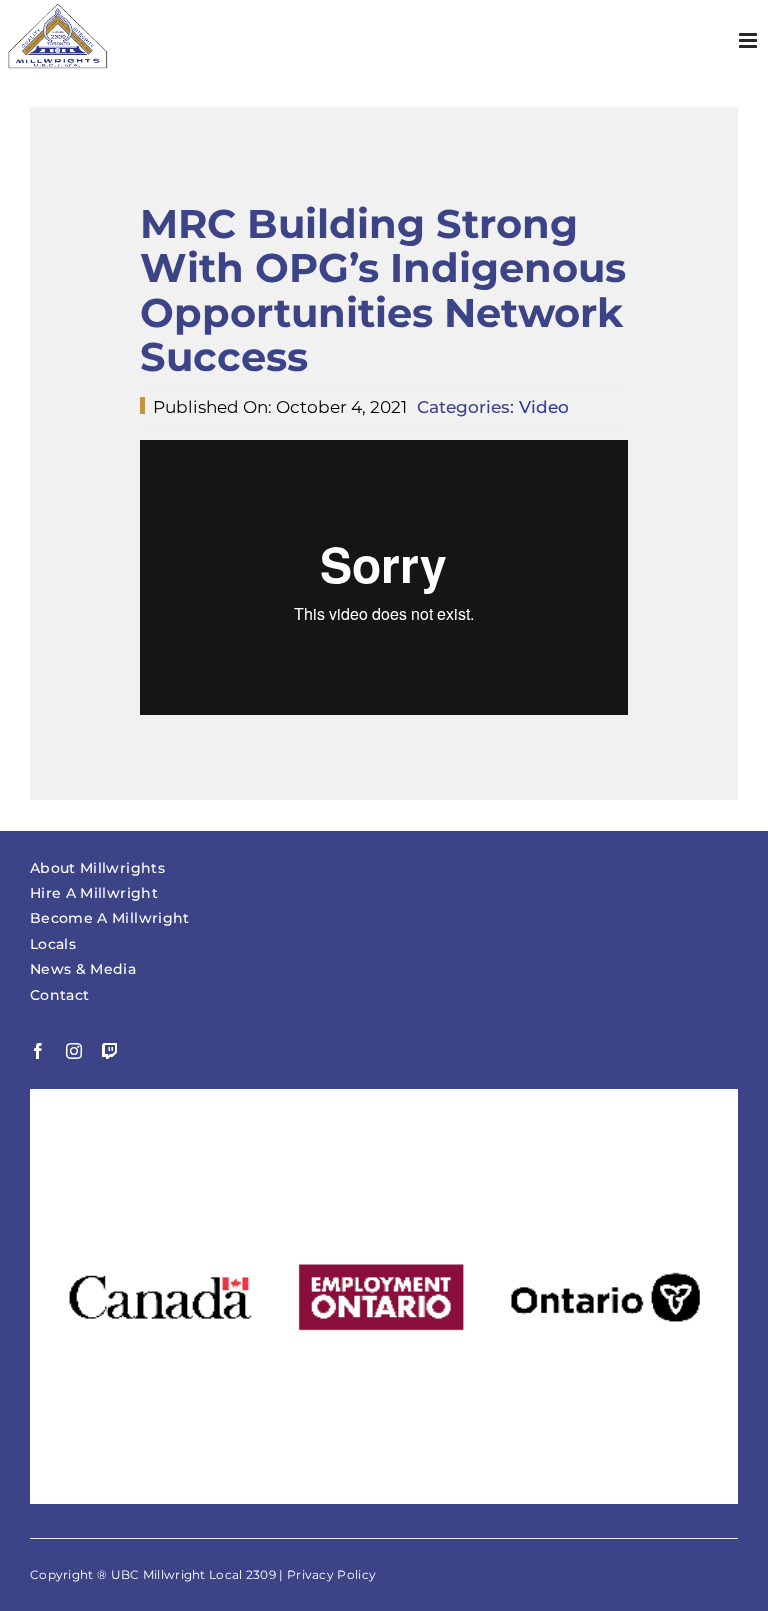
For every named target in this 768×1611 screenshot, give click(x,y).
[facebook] (38, 1051)
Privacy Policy (331, 1574)
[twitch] (110, 1051)
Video (544, 407)
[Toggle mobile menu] (749, 40)
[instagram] (74, 1051)
